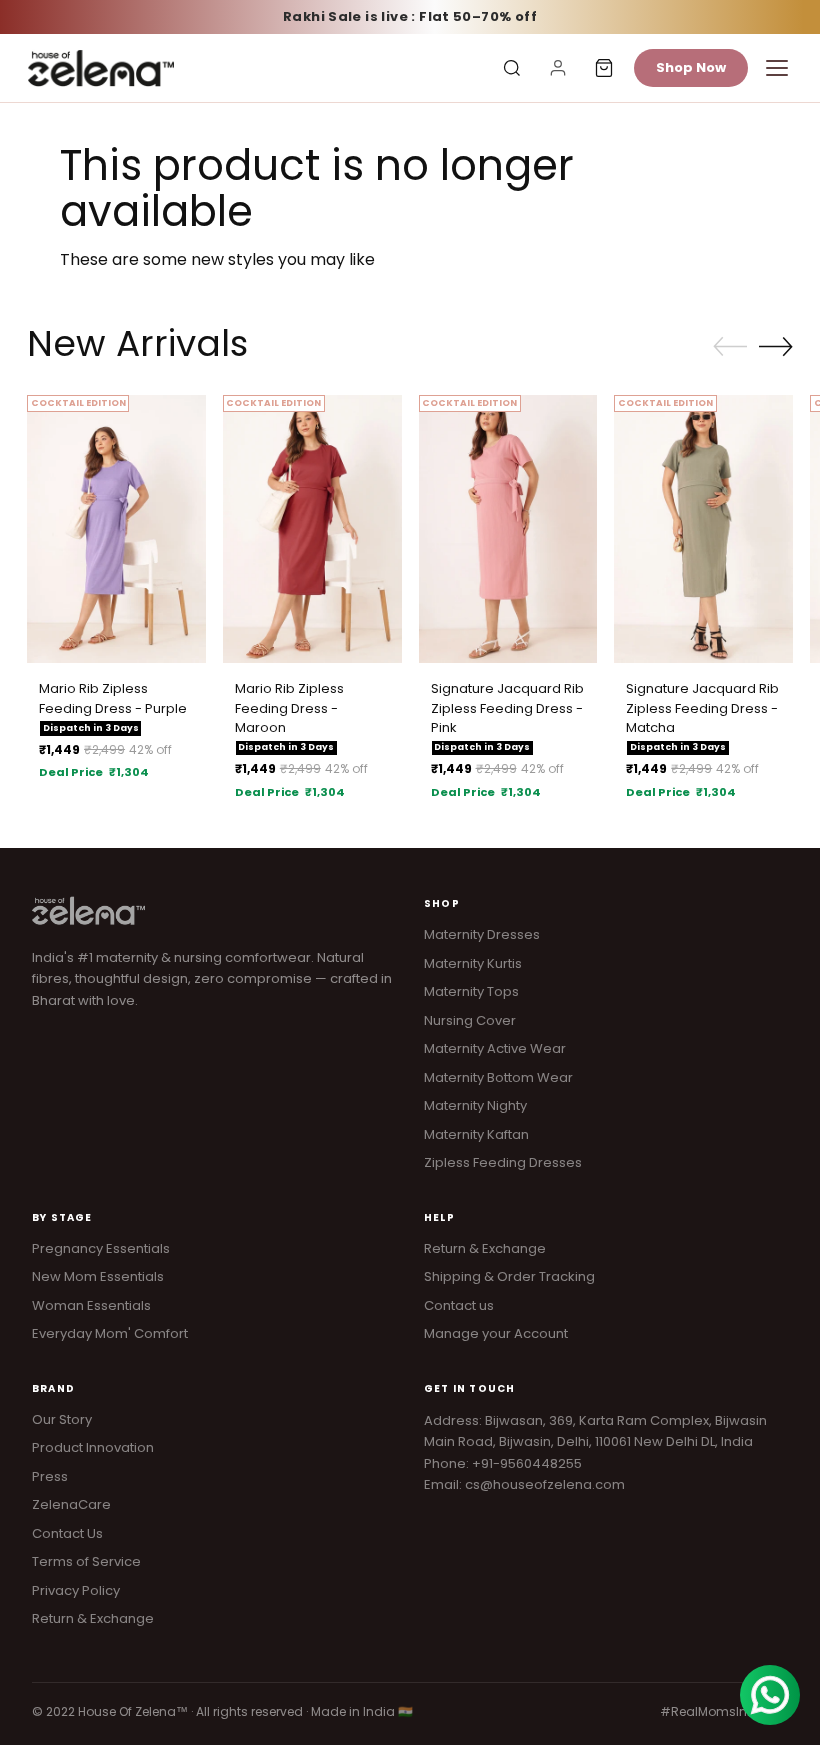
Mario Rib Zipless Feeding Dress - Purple (113, 698)
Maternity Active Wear (495, 1048)
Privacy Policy (76, 1590)
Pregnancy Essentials (101, 1248)
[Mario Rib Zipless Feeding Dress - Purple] (116, 529)
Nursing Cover (470, 1020)
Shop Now (691, 67)
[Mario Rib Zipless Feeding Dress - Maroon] (312, 529)
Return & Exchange (485, 1248)
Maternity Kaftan (476, 1134)
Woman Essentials (91, 1305)
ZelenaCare (71, 1504)
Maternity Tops (471, 991)
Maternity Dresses (482, 934)
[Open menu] (777, 68)
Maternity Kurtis (473, 963)
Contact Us (67, 1533)
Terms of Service (86, 1561)
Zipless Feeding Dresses (503, 1162)
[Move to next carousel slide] (776, 346)
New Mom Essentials (98, 1276)
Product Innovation (93, 1447)
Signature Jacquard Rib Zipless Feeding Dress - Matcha (702, 708)
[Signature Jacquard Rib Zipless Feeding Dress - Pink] (508, 529)
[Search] (512, 68)
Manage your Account (496, 1333)
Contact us (459, 1305)
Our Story (62, 1419)
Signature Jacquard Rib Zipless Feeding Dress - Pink (507, 708)
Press (50, 1476)
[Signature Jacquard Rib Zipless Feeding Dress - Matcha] (703, 529)
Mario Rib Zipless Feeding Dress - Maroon (289, 708)
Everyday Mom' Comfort (110, 1333)
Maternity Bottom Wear (498, 1077)
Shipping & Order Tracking (509, 1276)
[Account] (558, 68)
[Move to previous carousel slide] (730, 347)
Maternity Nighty (475, 1105)
